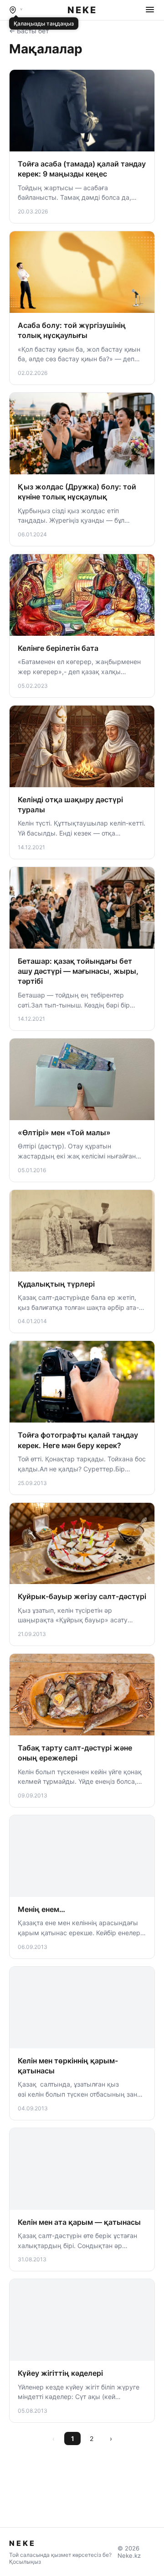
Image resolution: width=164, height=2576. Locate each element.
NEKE (82, 10)
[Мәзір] (150, 10)
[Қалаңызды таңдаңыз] (16, 10)
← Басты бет (29, 31)
